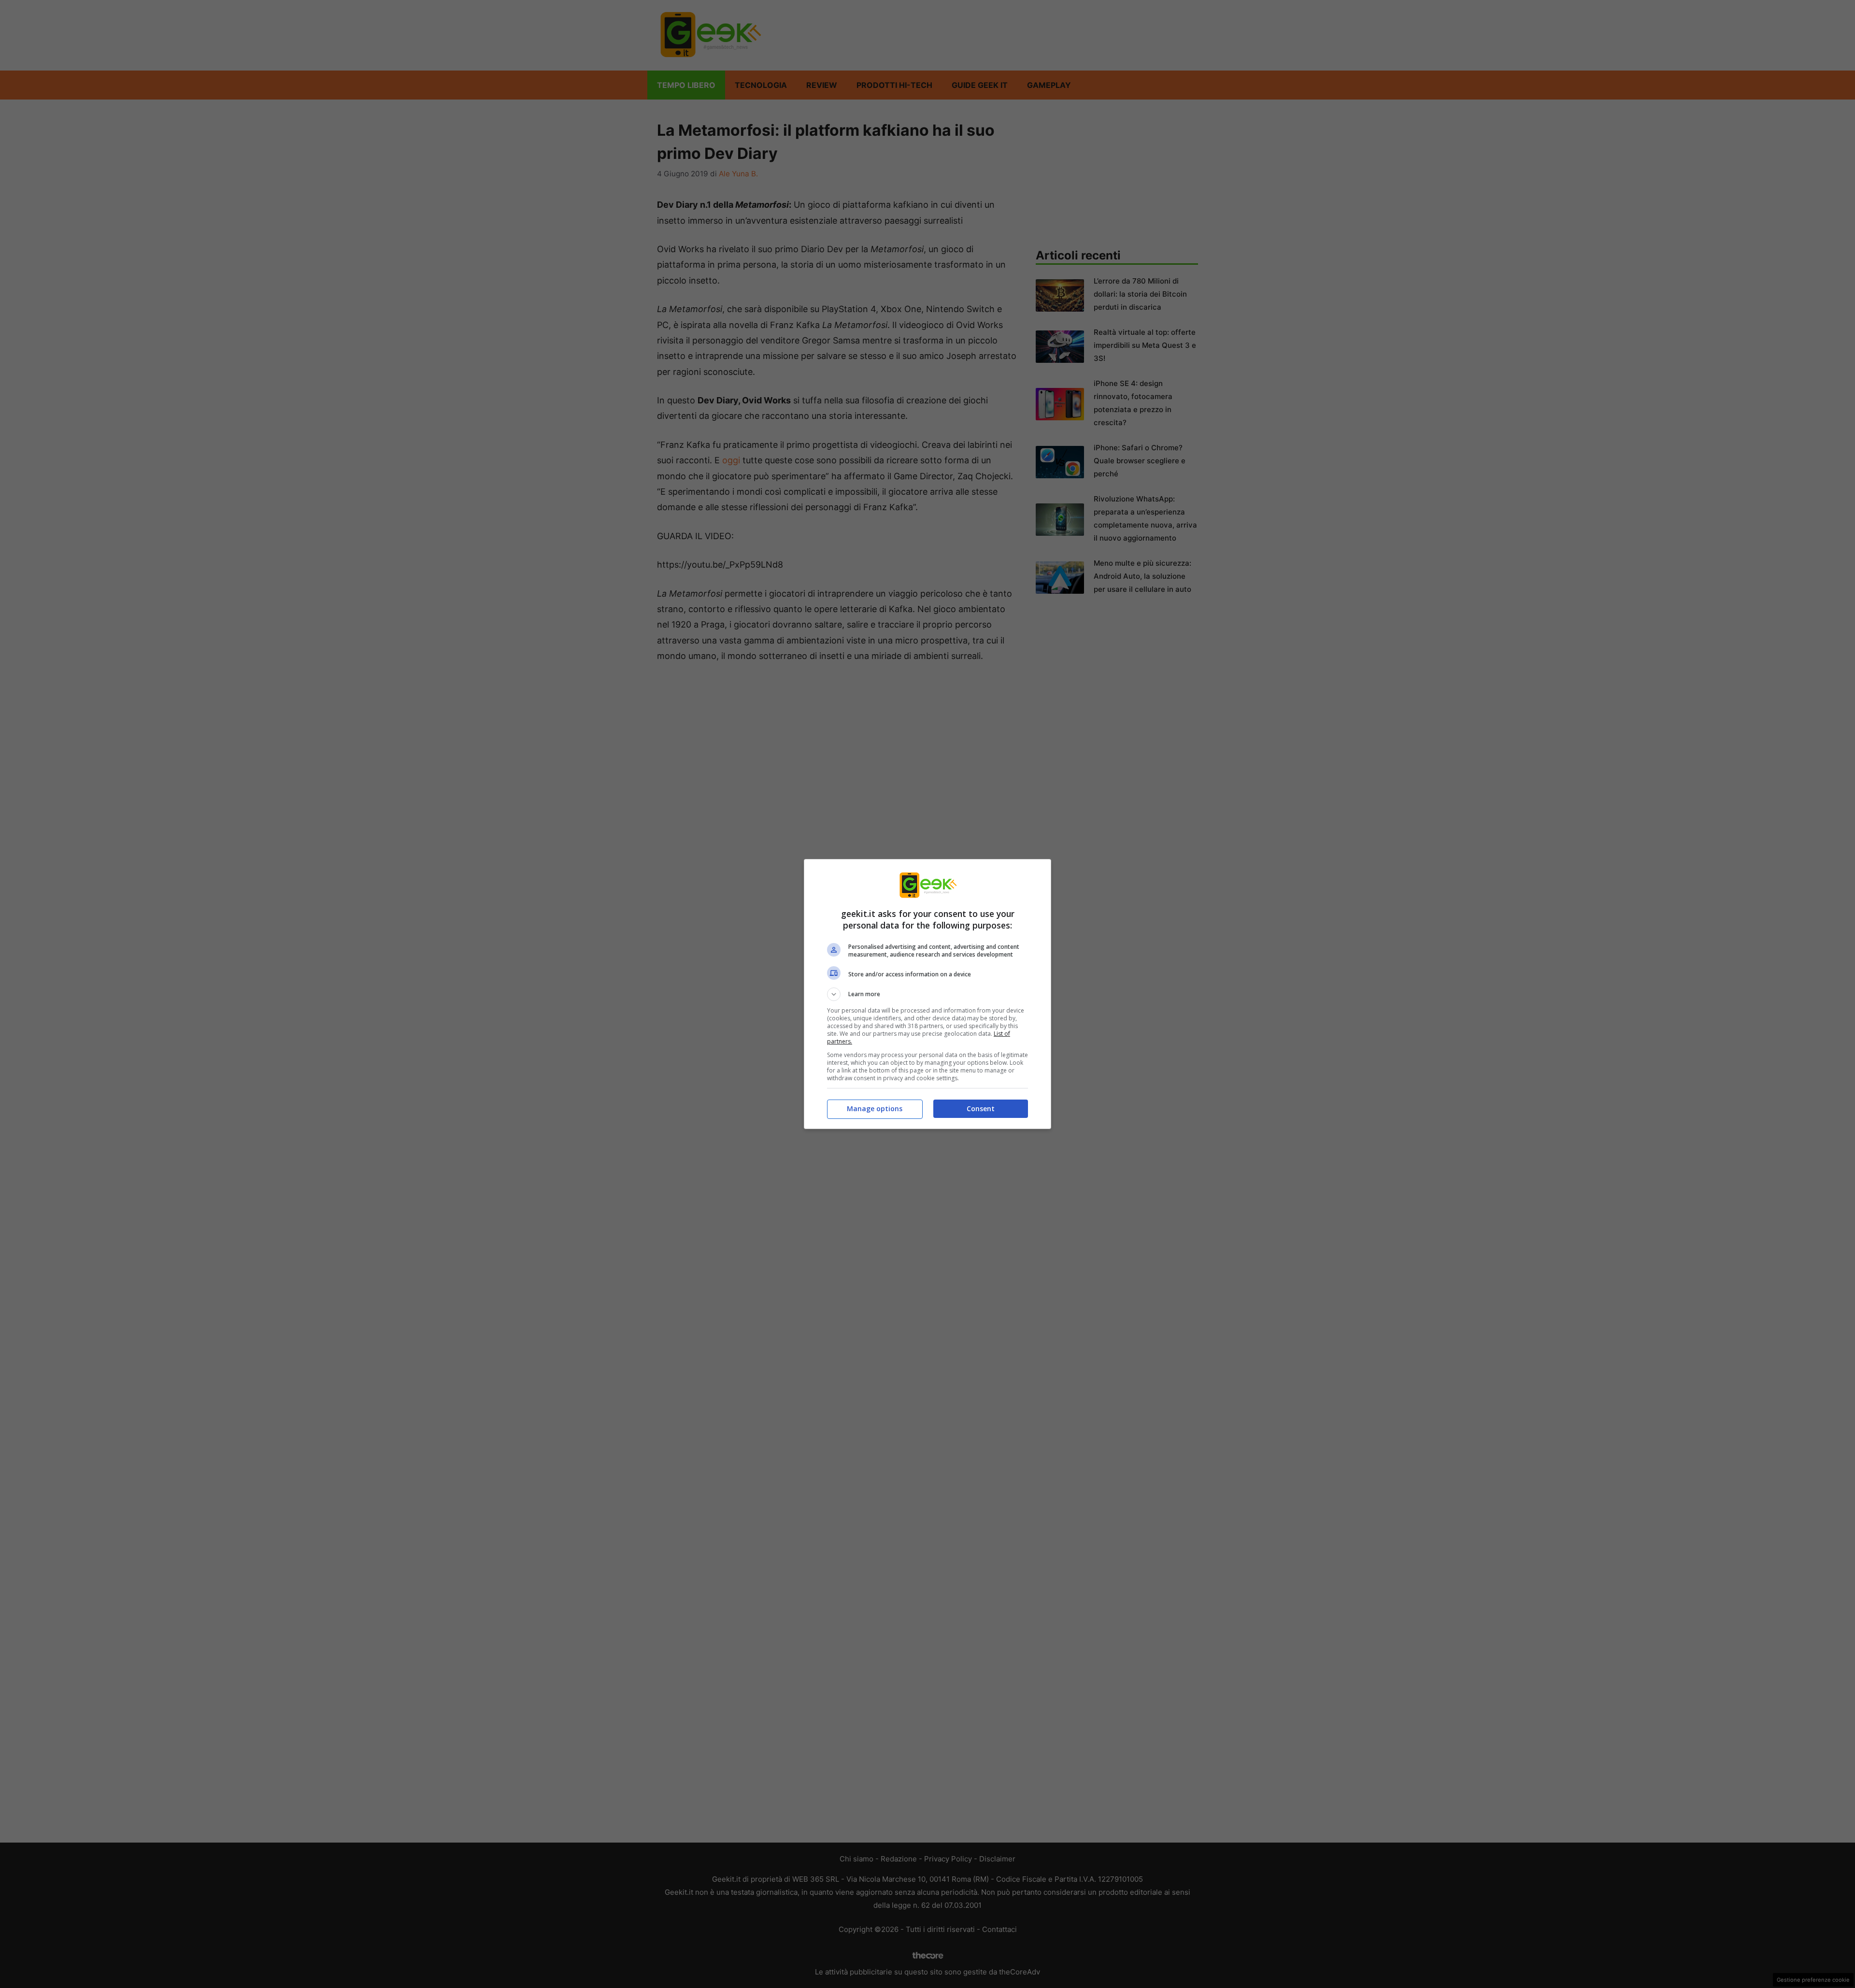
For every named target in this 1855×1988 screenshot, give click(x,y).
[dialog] (927, 994)
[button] (927, 994)
